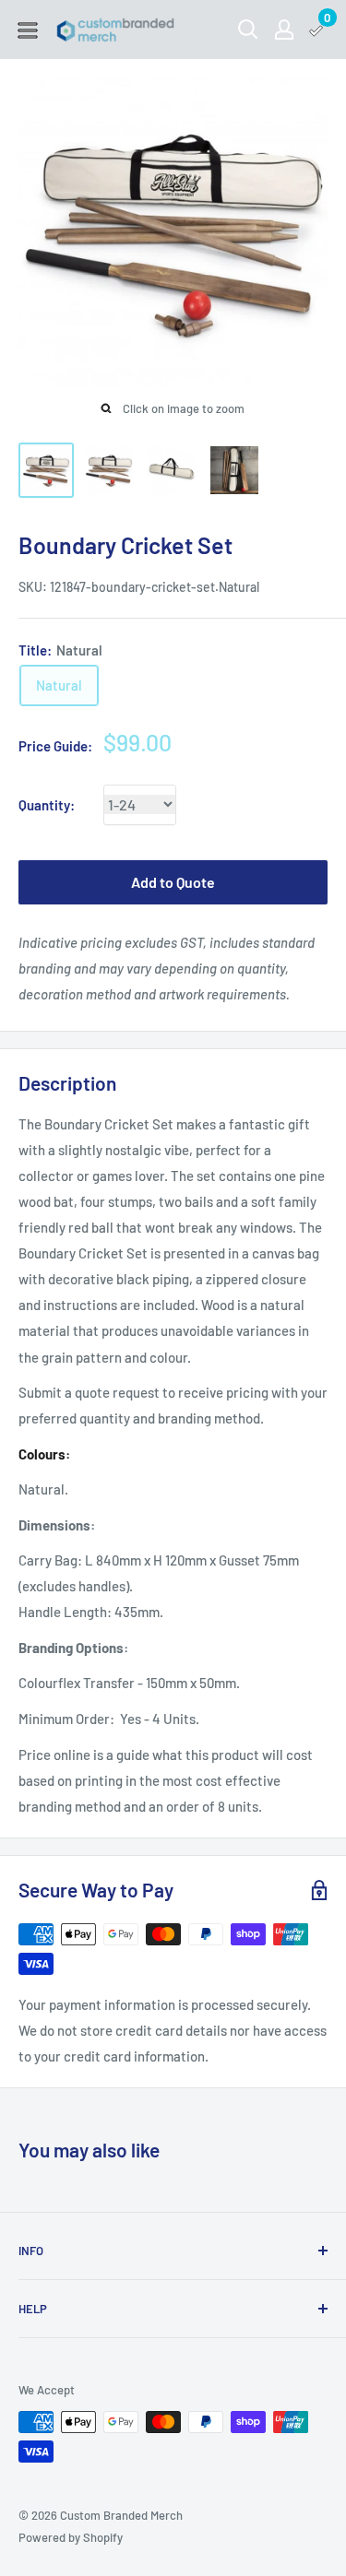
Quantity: (47, 805)
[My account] (284, 30)
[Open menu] (28, 30)
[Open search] (248, 30)
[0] (317, 30)
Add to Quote (173, 882)
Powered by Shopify (71, 2537)
